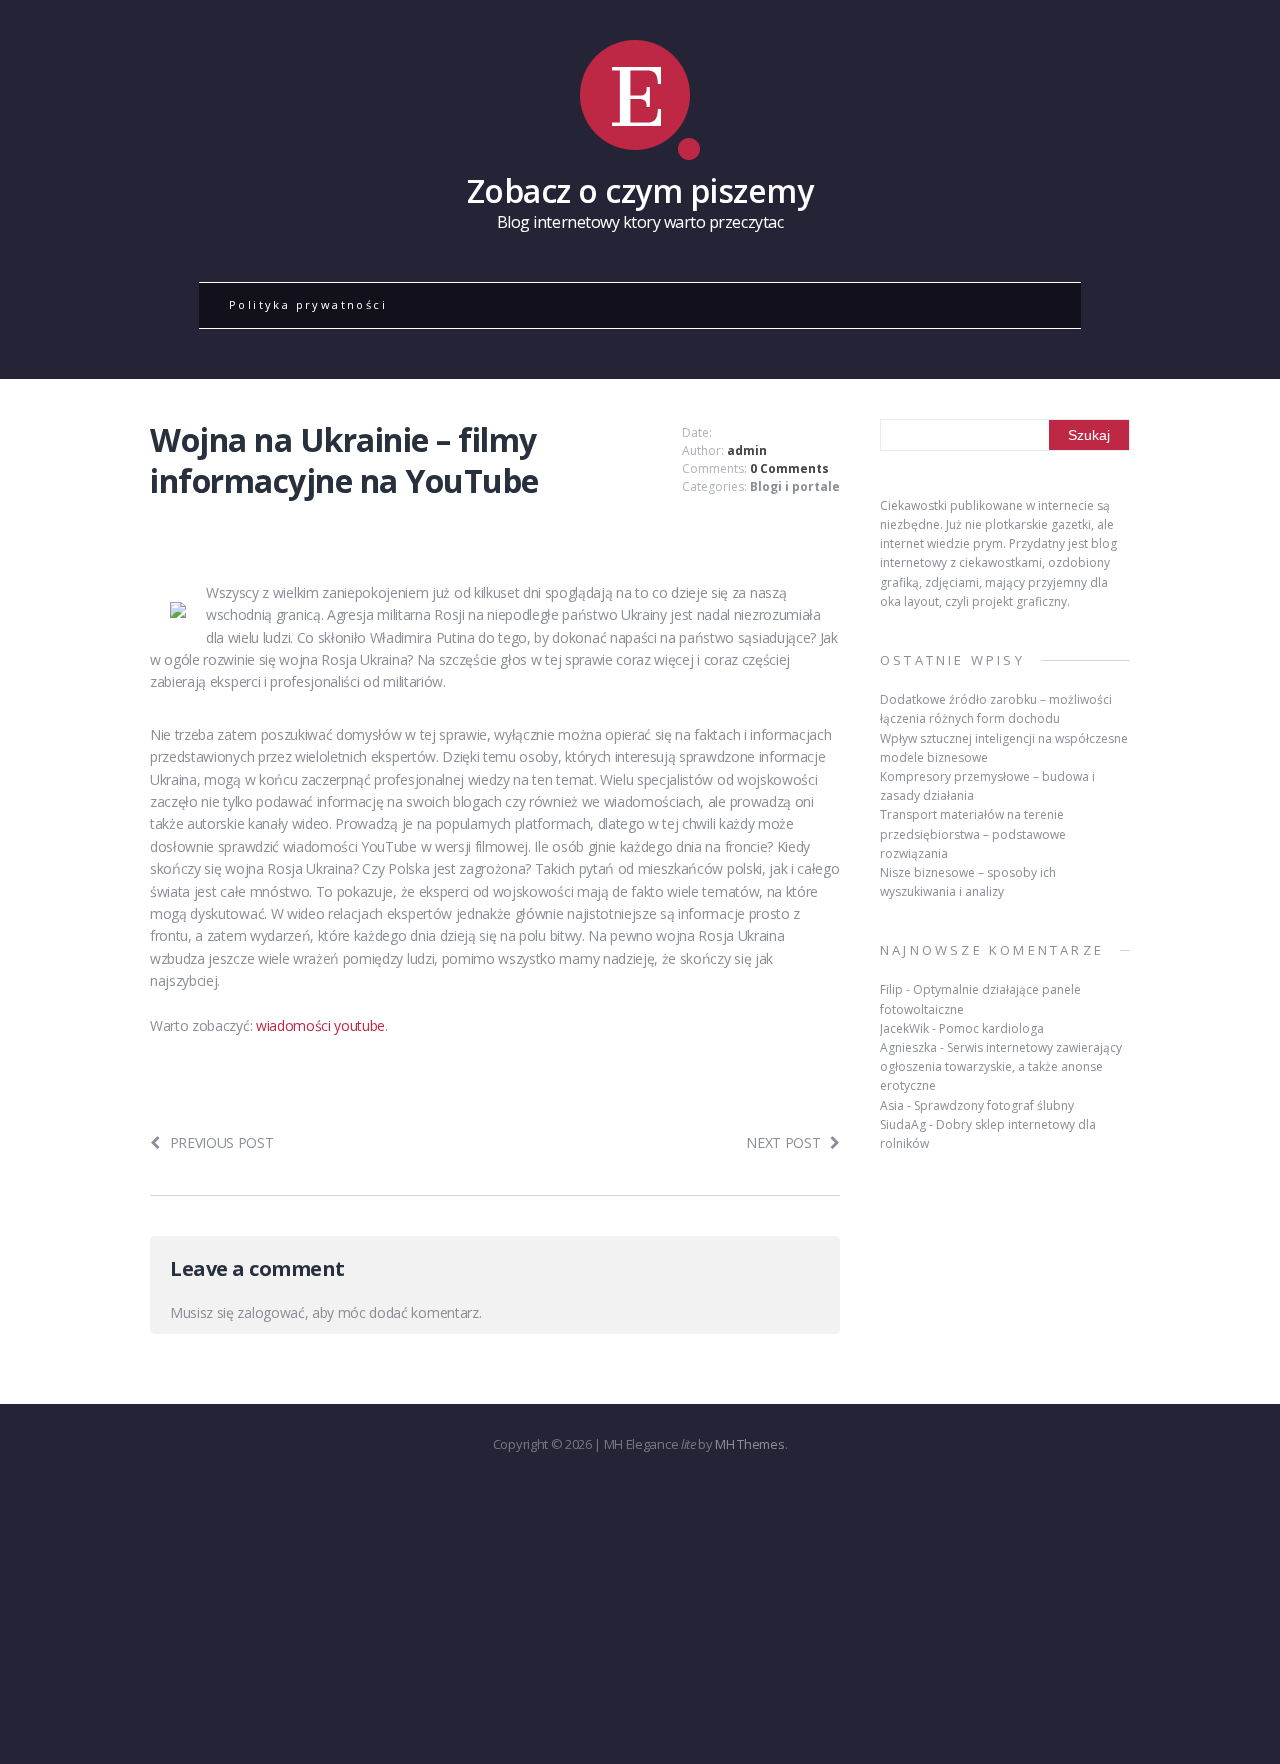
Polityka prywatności (308, 304)
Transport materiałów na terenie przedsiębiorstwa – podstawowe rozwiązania (973, 833)
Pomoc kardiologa (991, 1028)
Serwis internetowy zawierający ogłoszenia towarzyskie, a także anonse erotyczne (1001, 1066)
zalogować (270, 1312)
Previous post (222, 1142)
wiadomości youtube (320, 1025)
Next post (783, 1142)
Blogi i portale (795, 486)
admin (747, 450)
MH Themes (749, 1444)
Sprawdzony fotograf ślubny (994, 1105)
